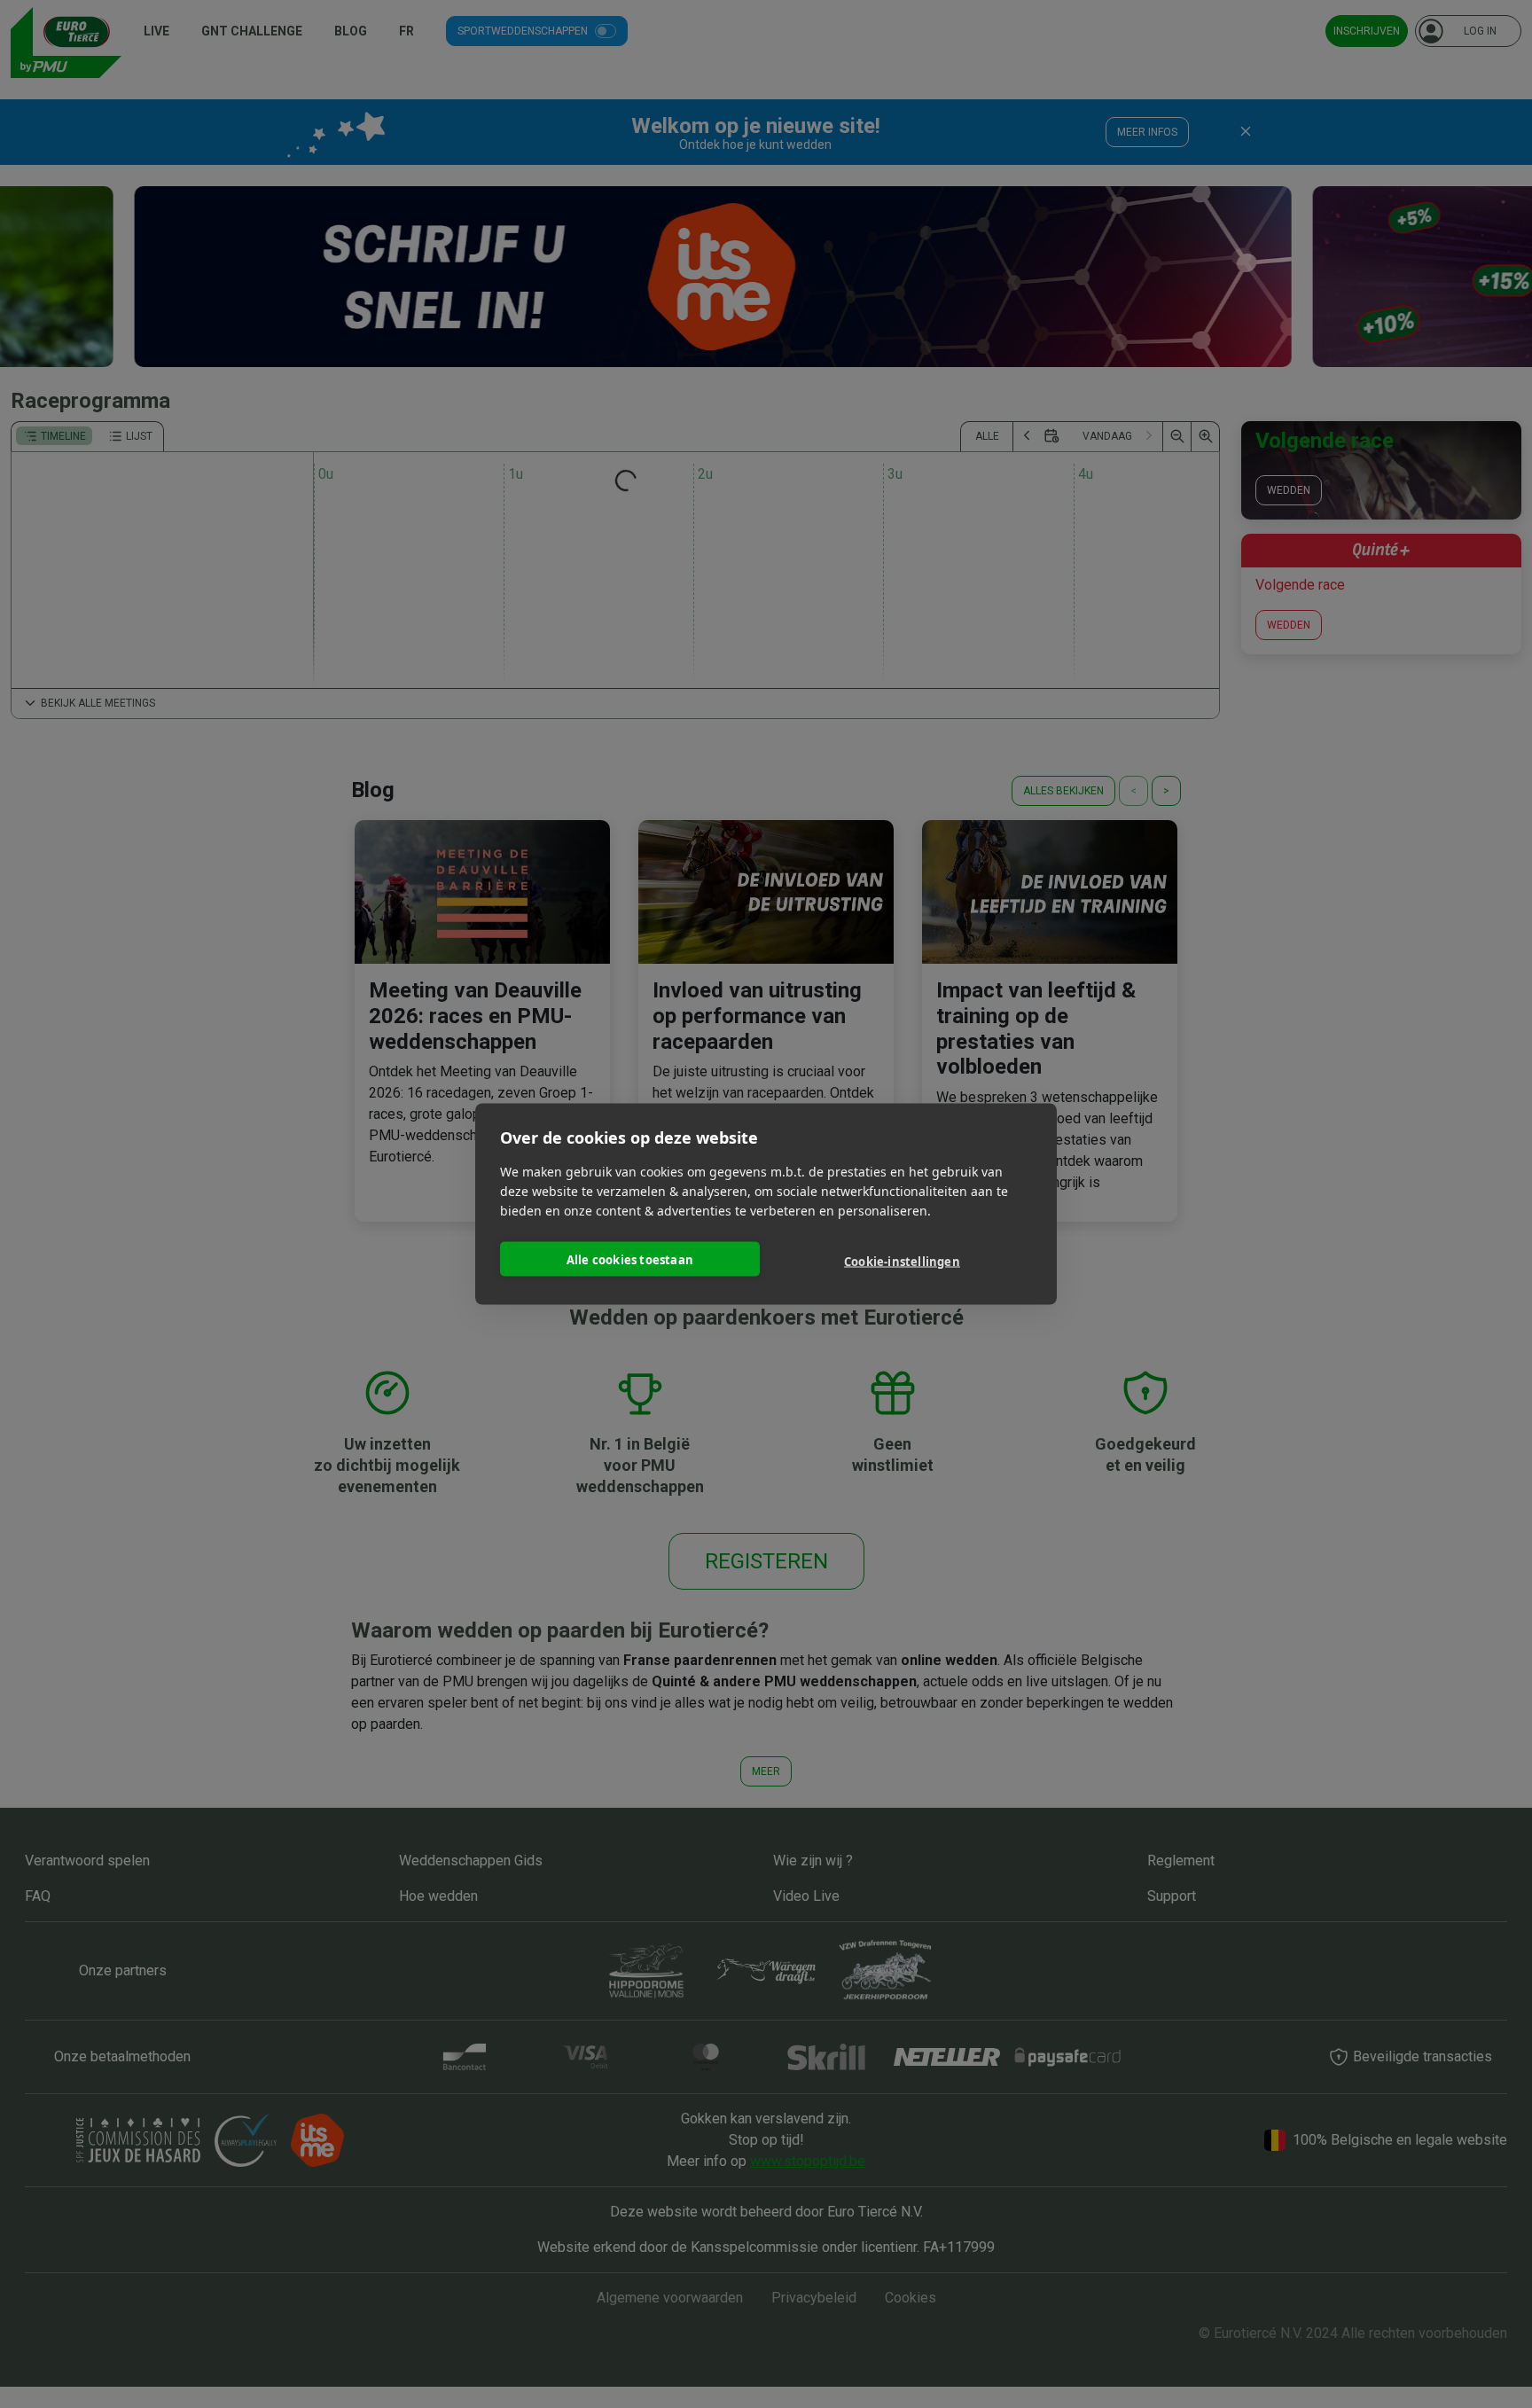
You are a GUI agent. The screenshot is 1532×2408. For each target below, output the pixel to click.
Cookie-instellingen (902, 1261)
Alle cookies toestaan (630, 1259)
